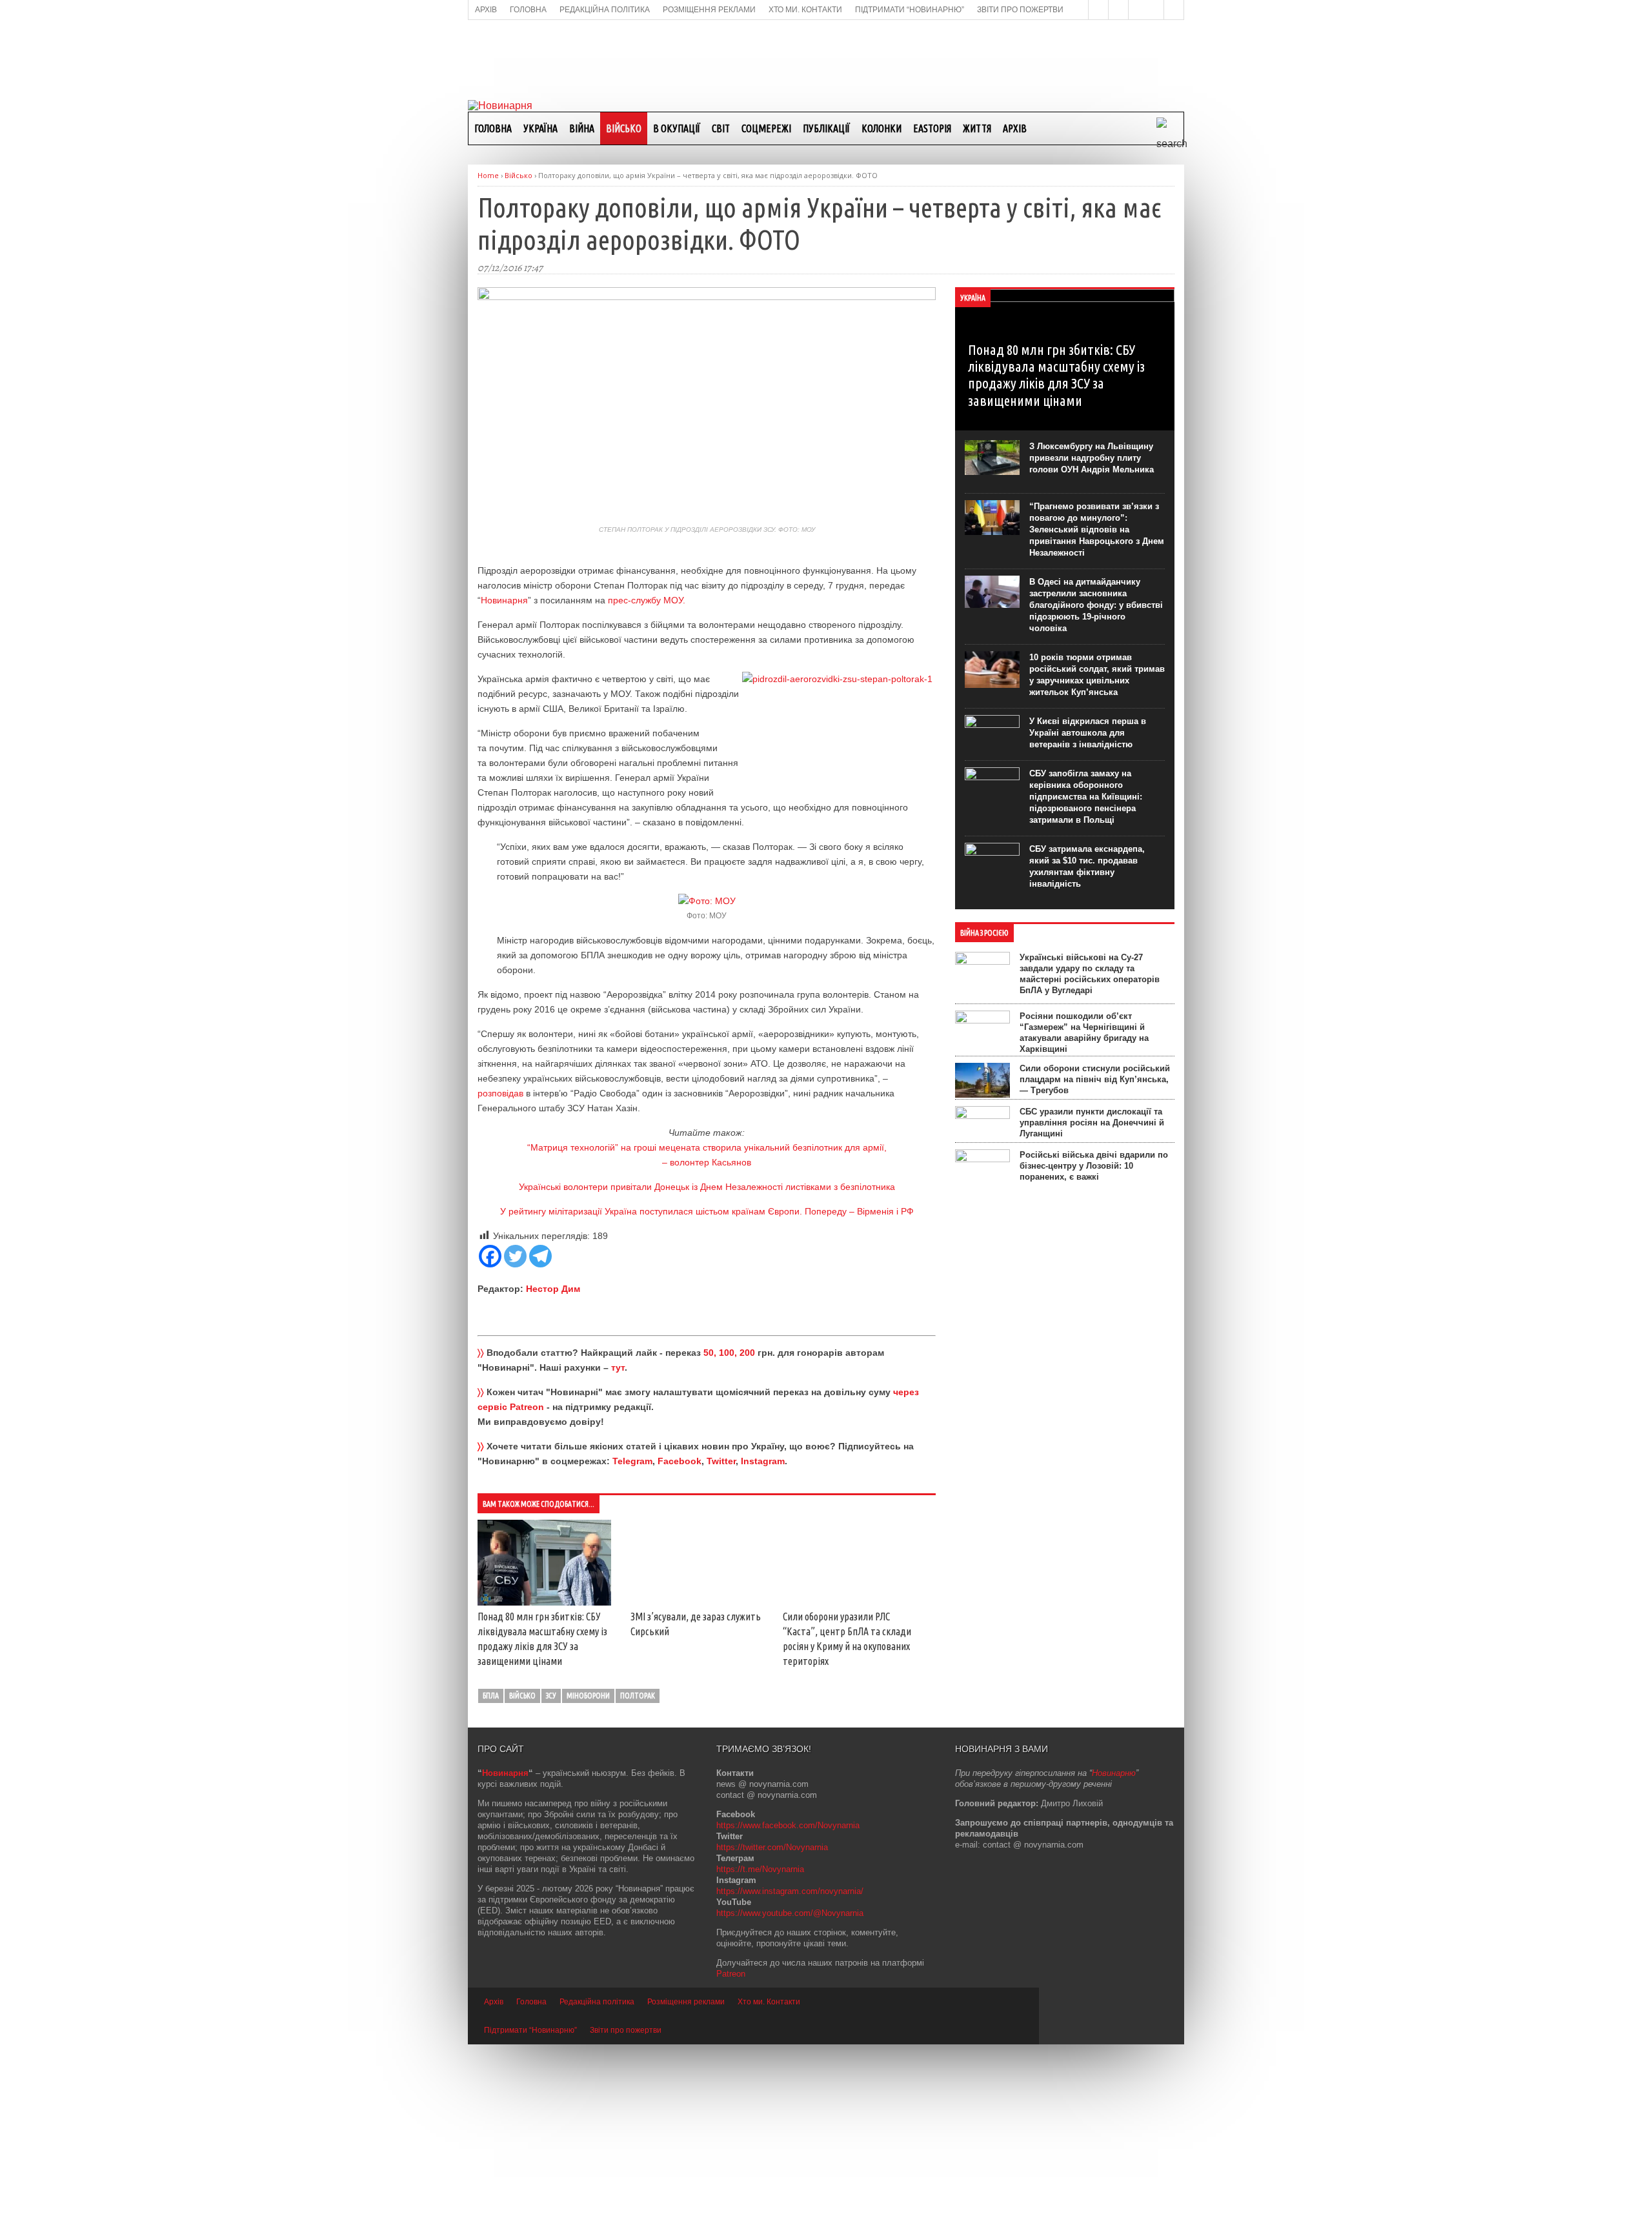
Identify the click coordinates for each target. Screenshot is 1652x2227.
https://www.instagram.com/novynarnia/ (790, 2074)
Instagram (763, 1461)
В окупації (677, 128)
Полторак (638, 1878)
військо (522, 1878)
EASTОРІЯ (932, 128)
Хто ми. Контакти (769, 2184)
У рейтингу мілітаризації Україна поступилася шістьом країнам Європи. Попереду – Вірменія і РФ (707, 1211)
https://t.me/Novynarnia (760, 2052)
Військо (624, 128)
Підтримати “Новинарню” (530, 2213)
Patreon (731, 2156)
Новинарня (504, 600)
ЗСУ (551, 1878)
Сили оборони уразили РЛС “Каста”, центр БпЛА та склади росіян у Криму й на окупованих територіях (574, 1829)
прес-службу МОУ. (647, 600)
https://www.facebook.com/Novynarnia (788, 2008)
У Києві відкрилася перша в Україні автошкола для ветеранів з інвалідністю (1088, 733)
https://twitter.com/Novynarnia (772, 2030)
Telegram (632, 1461)
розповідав (502, 1093)
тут (618, 1367)
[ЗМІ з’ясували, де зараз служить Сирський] (727, 1529)
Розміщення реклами (686, 2184)
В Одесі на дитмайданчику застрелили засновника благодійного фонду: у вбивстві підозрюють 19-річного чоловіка (1096, 605)
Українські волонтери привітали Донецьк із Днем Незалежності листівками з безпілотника (707, 1187)
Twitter (721, 1461)
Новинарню (1114, 1956)
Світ (721, 128)
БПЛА (491, 1878)
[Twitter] (515, 1256)
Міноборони (588, 1878)
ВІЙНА (582, 128)
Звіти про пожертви (626, 2213)
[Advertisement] (826, 59)
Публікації (826, 128)
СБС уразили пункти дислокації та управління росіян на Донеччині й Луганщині (1092, 1123)
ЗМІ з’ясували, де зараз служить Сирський (716, 1651)
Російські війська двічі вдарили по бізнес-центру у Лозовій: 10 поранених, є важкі (1094, 1166)
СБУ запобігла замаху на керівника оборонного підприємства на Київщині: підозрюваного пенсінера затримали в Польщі (1086, 797)
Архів (1015, 128)
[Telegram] (540, 1256)
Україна (540, 128)
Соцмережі (766, 128)
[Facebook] (490, 1256)
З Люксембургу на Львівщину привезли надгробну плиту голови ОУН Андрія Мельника (1092, 458)
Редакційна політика (597, 2184)
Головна (493, 128)
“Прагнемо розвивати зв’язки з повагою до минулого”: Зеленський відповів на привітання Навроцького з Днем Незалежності (1097, 529)
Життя (977, 128)
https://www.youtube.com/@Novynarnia (790, 2096)
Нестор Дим (553, 1289)
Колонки (881, 128)
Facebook (680, 1461)
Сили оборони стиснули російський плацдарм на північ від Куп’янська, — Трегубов (1095, 1079)
